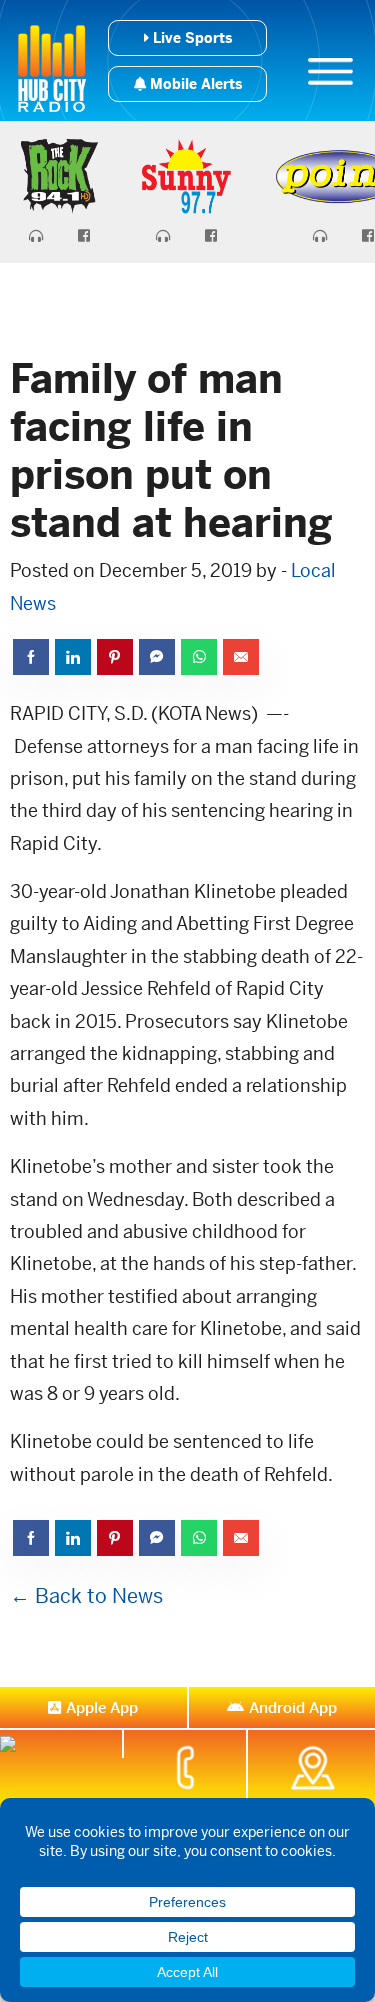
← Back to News (86, 1596)
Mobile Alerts (194, 84)
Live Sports (190, 38)
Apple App (102, 1707)
